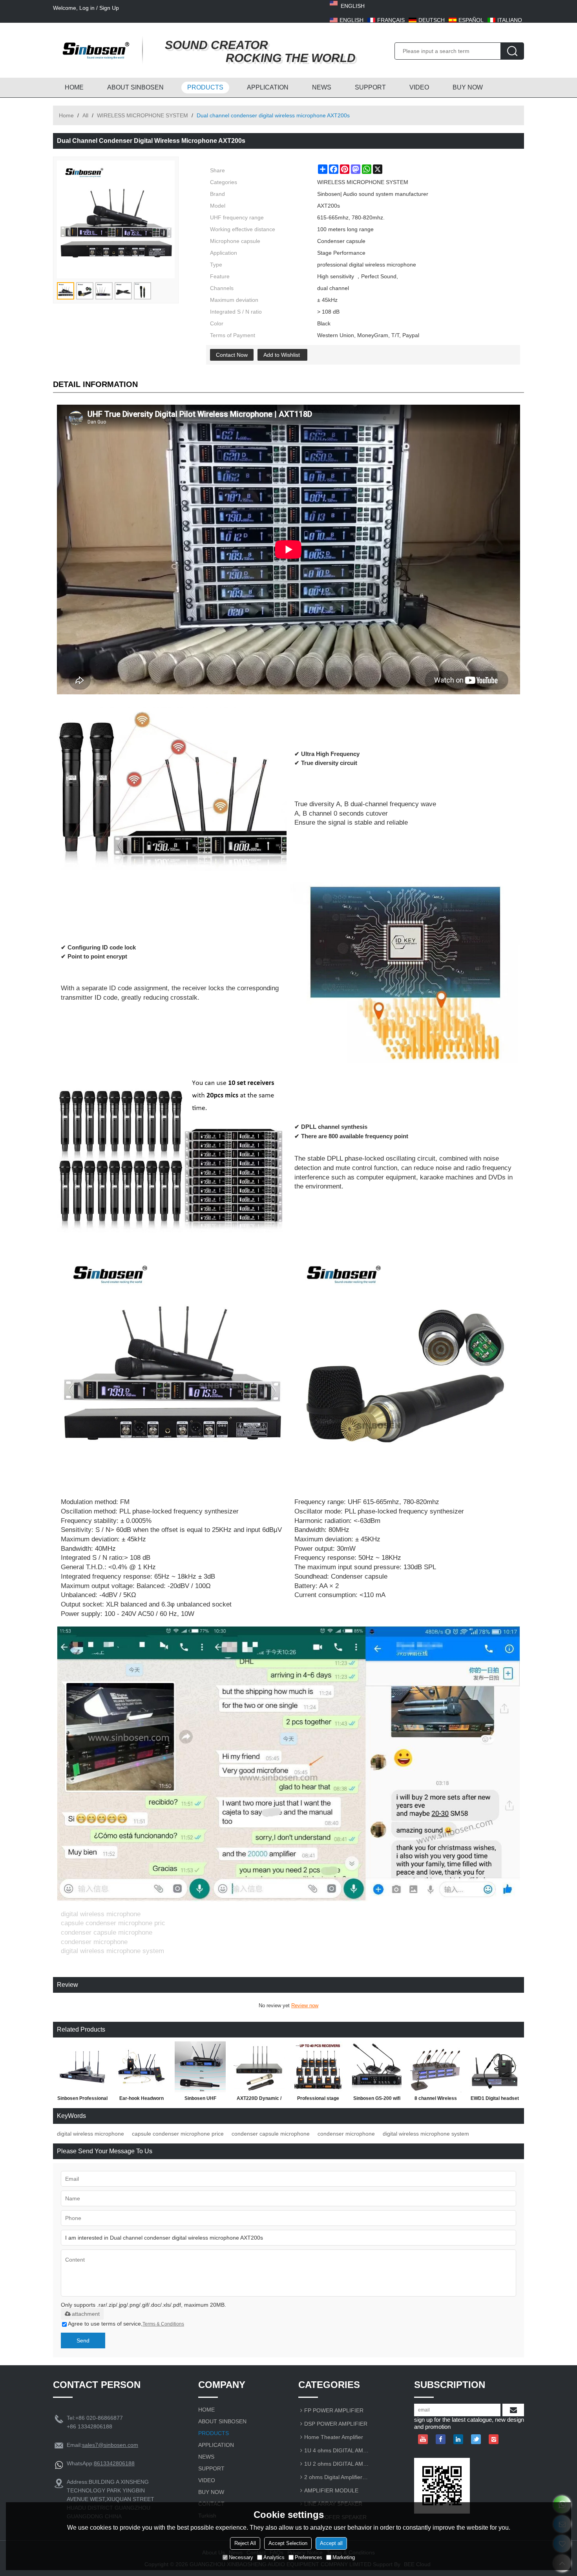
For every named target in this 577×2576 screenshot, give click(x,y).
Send (83, 2340)
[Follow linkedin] (458, 2439)
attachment (86, 2314)
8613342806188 (114, 2463)
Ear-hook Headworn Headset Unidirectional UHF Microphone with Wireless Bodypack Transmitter (141, 2100)
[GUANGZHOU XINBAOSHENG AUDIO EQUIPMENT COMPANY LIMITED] (94, 50)
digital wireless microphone (90, 2134)
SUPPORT (370, 87)
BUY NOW (468, 87)
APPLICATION (268, 87)
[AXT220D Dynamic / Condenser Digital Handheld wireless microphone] (259, 2067)
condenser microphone (346, 2134)
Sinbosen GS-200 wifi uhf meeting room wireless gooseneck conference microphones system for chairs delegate (377, 2100)
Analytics (274, 2557)
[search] (512, 51)
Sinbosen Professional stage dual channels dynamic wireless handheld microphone (82, 2100)
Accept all (331, 2543)
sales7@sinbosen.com (110, 2445)
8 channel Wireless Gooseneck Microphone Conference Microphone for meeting (436, 2100)
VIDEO (419, 87)
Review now (305, 2005)
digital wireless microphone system (426, 2134)
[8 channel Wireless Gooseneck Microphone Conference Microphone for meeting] (436, 2067)
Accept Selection (288, 2543)
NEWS (322, 87)
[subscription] (513, 2410)
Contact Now (232, 355)
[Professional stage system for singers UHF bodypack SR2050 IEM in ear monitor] (318, 2067)
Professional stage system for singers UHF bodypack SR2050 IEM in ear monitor (318, 2100)
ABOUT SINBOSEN (135, 87)
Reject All (245, 2543)
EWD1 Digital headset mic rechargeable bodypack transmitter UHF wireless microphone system (495, 2100)
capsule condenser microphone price (178, 2134)
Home (66, 115)
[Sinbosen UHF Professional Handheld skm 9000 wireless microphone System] (200, 2067)
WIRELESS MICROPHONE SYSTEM (142, 115)
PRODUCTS (205, 87)
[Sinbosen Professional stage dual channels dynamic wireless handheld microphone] (82, 2067)
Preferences (309, 2557)
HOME (74, 87)
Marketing (344, 2557)
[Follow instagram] (494, 2439)
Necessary (241, 2557)
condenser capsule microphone (271, 2134)
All (85, 115)
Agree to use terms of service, (126, 2324)
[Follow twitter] (476, 2439)
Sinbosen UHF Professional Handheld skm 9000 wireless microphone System (200, 2100)
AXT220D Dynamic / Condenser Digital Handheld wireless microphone (259, 2100)
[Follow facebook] (441, 2439)
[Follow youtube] (423, 2439)
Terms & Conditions (163, 2324)
